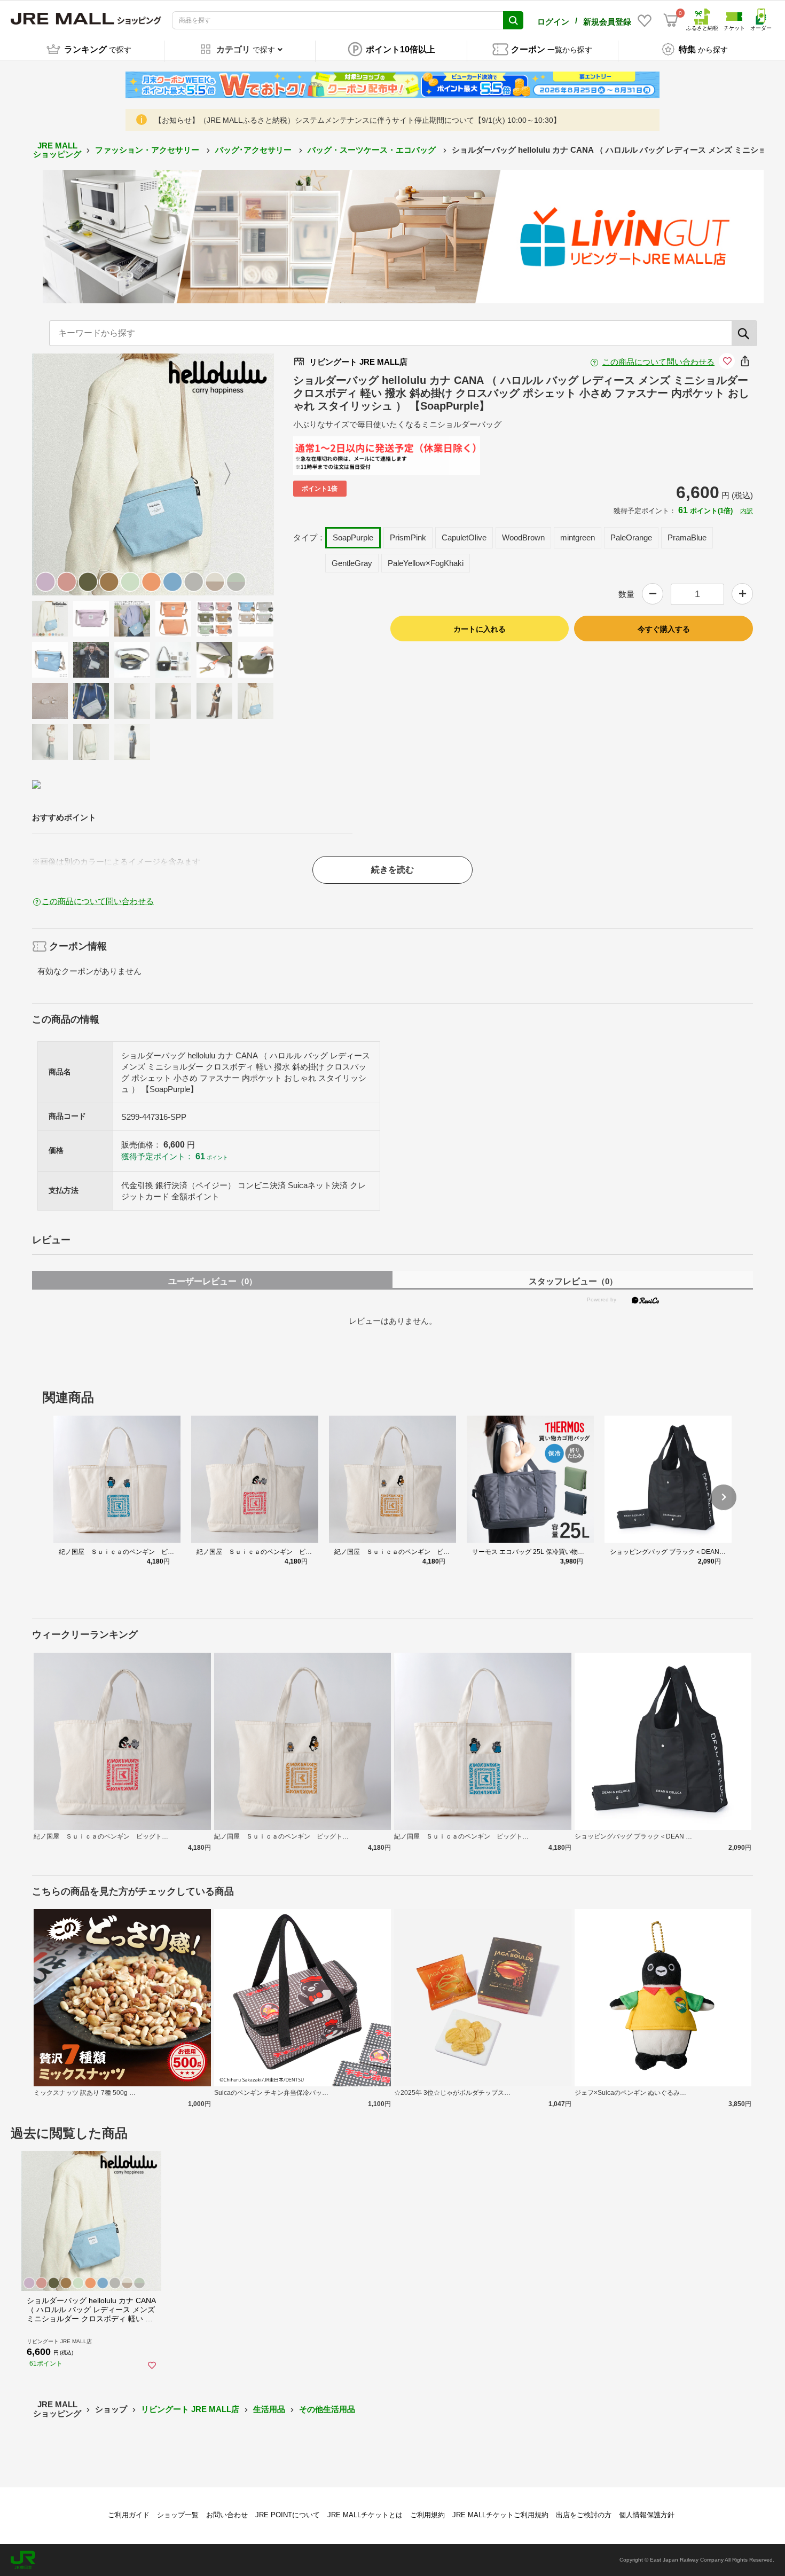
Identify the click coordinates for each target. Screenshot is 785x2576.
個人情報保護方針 (647, 2515)
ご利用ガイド (129, 2515)
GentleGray (352, 563)
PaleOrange (631, 537)
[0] (671, 20)
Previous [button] (85, 474)
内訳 (747, 511)
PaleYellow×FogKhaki (426, 563)
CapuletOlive (464, 537)
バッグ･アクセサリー (254, 150)
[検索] (744, 333)
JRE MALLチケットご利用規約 (500, 2515)
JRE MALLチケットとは (365, 2515)
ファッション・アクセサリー (148, 150)
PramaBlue (687, 537)
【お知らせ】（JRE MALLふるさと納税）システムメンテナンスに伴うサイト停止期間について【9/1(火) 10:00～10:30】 (358, 120)
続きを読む (392, 870)
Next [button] (221, 474)
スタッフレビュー (573, 1281)
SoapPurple (353, 537)
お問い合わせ (227, 2515)
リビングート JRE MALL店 (190, 2409)
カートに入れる (480, 629)
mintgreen (578, 537)
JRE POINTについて (288, 2515)
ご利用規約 (427, 2515)
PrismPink (408, 537)
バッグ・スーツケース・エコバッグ (373, 150)
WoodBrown (523, 537)
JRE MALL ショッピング (57, 150)
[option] (153, 474)
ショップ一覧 (178, 2515)
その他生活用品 (327, 2409)
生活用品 (269, 2409)
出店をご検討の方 (584, 2515)
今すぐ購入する (664, 629)
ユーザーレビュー (213, 1281)
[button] (724, 1497)
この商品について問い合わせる (658, 362)
